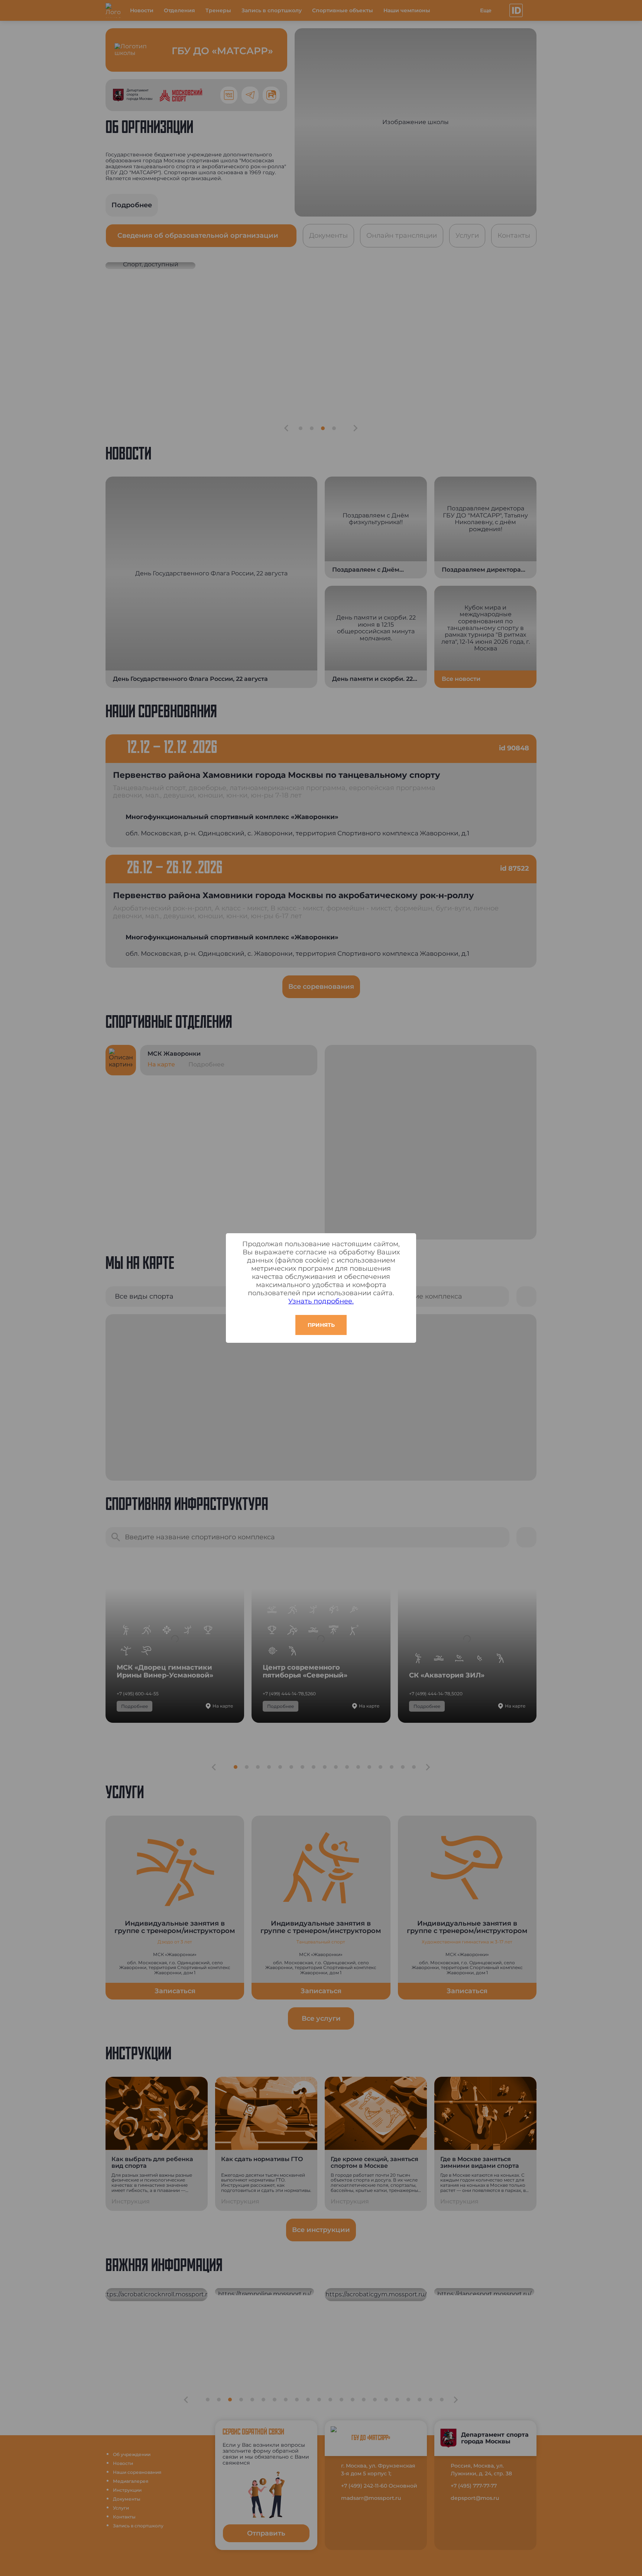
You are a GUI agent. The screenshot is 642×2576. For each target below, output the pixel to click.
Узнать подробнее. (321, 1301)
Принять (321, 1325)
